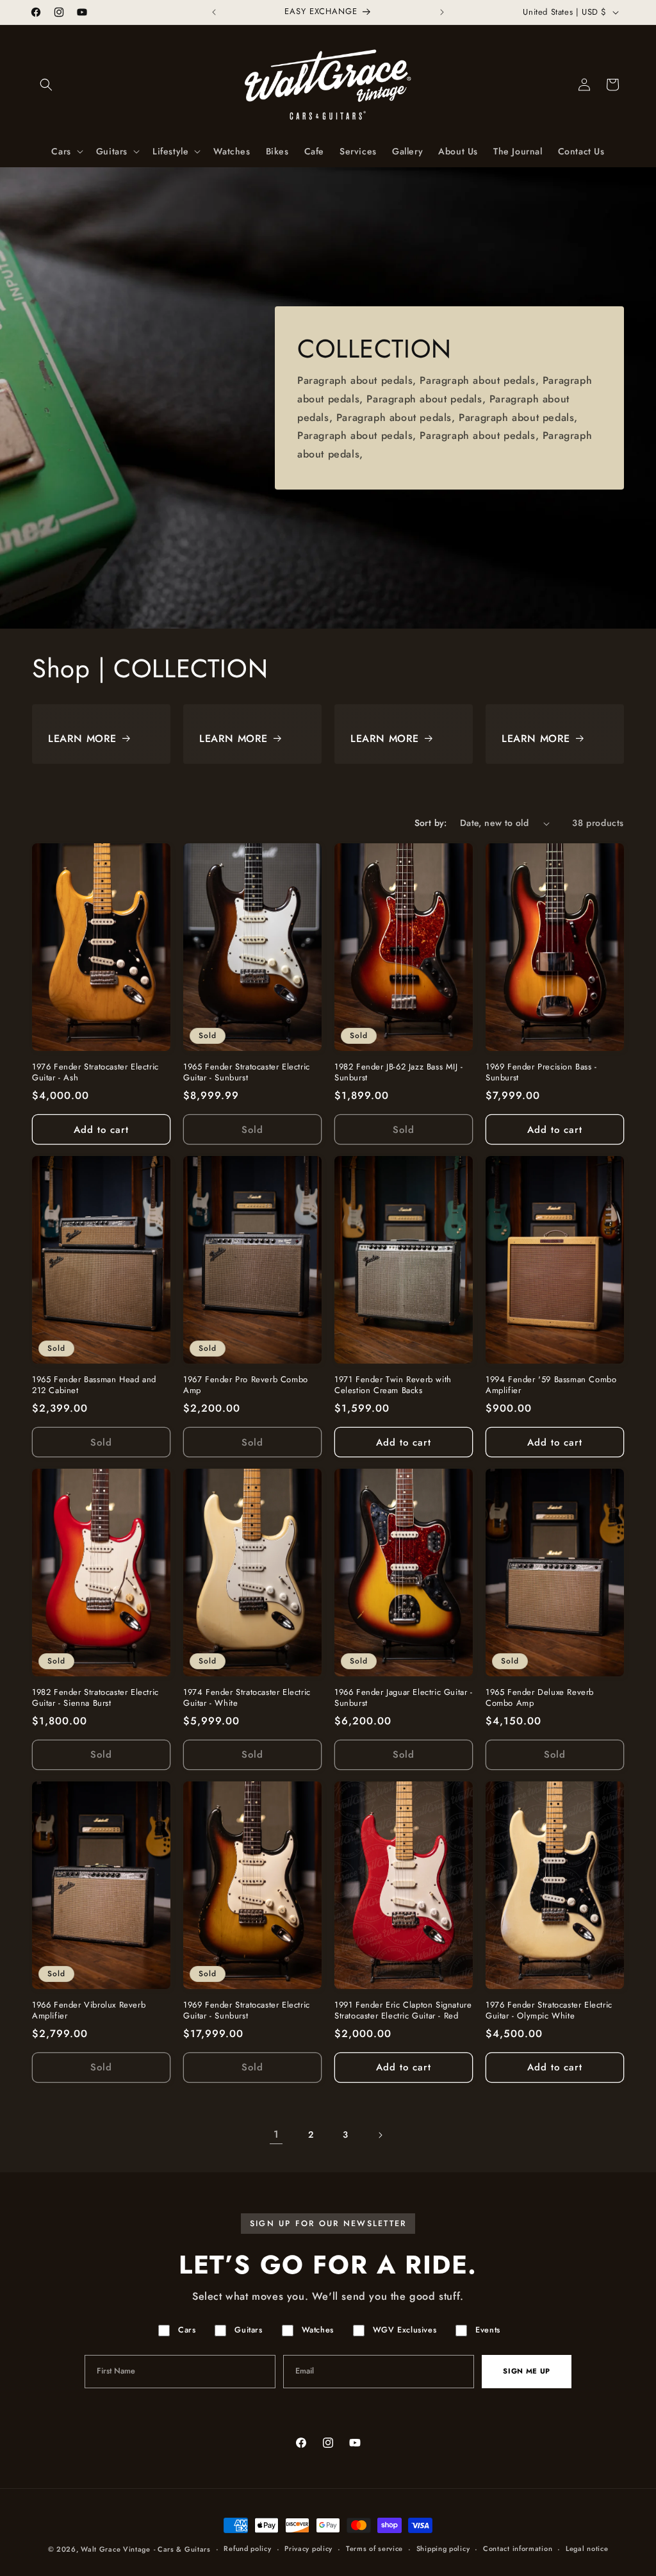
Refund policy (247, 2548)
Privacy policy (308, 2548)
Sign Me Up (527, 2371)
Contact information (518, 2548)
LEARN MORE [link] (82, 739)
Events (488, 2330)
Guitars (248, 2330)
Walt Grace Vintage (116, 2549)
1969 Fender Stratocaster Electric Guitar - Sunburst (247, 2011)
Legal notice (587, 2548)
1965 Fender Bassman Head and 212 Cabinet (94, 1385)
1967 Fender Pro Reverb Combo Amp (246, 1385)
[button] (46, 85)
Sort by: (431, 823)
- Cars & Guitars (182, 2549)
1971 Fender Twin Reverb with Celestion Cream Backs (393, 1385)
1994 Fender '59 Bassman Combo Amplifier (551, 1385)
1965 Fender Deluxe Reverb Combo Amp (540, 1698)
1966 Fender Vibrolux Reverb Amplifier (89, 2011)
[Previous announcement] (214, 12)
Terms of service (374, 2548)
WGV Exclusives (405, 2330)
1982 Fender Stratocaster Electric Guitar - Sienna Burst (95, 1698)
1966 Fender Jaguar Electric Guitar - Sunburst (404, 1698)
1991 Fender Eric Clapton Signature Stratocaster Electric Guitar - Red (403, 2011)
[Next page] (380, 2135)
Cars (187, 2330)
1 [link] (276, 2134)
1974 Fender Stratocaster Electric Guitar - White (247, 1698)
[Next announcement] (442, 12)
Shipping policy (443, 2548)
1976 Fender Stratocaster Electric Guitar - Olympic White (549, 2011)
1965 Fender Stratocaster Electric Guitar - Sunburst (247, 1073)
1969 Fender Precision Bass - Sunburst (541, 1073)
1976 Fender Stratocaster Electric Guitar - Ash (95, 1073)
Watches (318, 2330)
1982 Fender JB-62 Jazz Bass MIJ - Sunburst (399, 1073)
